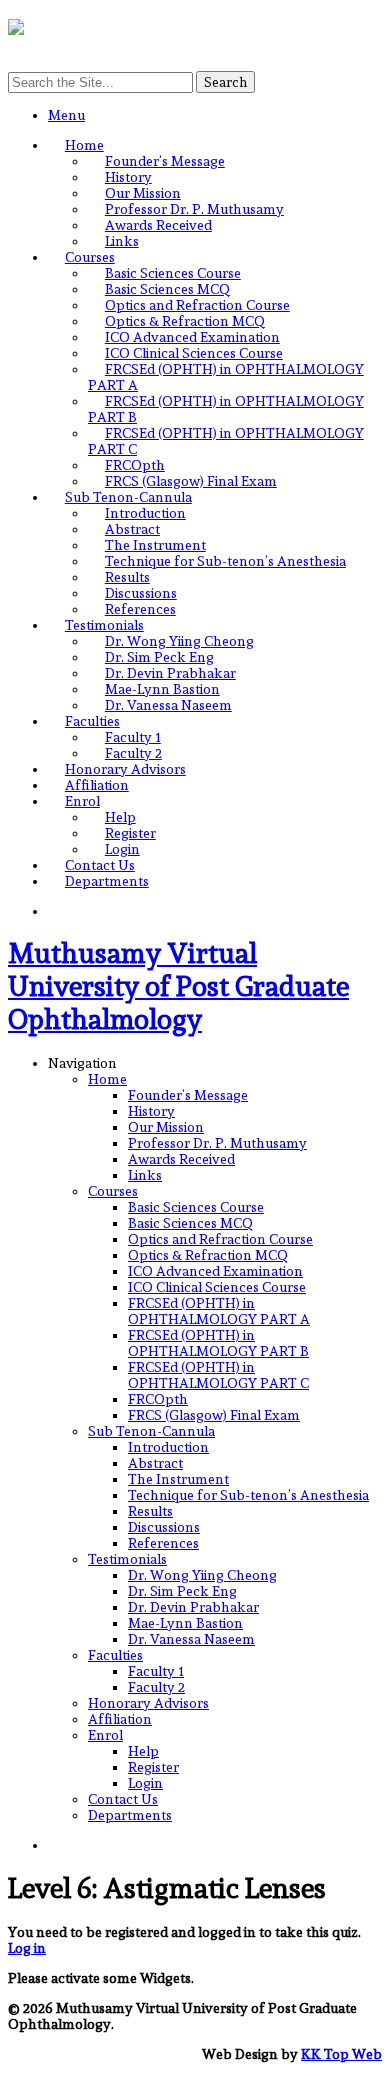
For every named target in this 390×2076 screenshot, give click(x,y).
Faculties (92, 721)
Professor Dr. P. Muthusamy (194, 209)
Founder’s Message (165, 161)
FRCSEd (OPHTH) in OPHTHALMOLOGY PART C (218, 1375)
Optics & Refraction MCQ (185, 321)
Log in (27, 1948)
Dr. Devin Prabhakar (170, 673)
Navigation (82, 1063)
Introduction (145, 513)
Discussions (141, 593)
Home (84, 145)
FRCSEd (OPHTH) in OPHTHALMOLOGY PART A (219, 1311)
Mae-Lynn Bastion (162, 689)
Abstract (132, 529)
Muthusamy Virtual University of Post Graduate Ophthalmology (178, 986)
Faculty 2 (133, 753)
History (128, 177)
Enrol (82, 801)
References (140, 609)
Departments (107, 881)
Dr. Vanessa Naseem (168, 705)
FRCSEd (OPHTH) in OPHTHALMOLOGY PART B (218, 1343)
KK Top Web (341, 2054)
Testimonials (104, 625)
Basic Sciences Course (173, 273)
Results (127, 577)
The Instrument (155, 545)
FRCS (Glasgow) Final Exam (191, 481)
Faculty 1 (133, 737)
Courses (90, 257)
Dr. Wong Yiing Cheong (179, 641)
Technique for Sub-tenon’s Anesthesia (225, 561)
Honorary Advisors (125, 769)
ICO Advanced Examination (192, 337)
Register (130, 833)
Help (120, 817)
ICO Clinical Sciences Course (194, 353)
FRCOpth (135, 465)
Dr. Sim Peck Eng (159, 657)
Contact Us (100, 865)
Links (122, 241)
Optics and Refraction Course (197, 305)
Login (122, 849)
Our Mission (143, 193)
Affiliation (97, 785)
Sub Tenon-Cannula (128, 497)
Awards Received (158, 225)
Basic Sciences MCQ (167, 289)
